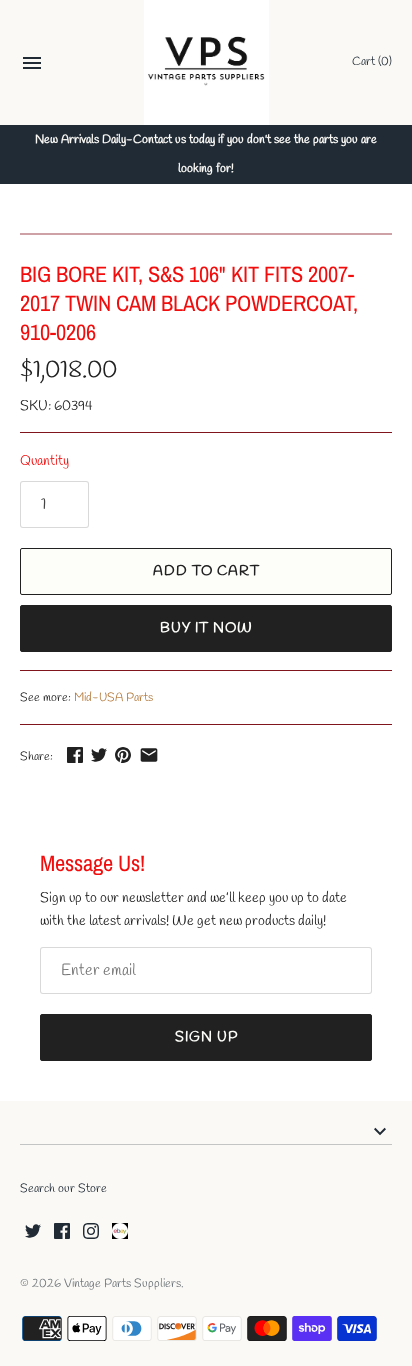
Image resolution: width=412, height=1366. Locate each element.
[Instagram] (91, 1232)
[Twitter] (33, 1232)
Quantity (44, 461)
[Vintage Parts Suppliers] (206, 62)
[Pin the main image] (123, 754)
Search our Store (63, 1189)
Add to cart (206, 571)
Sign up (206, 1037)
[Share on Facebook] (75, 754)
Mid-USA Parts (113, 698)
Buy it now (206, 628)
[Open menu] (32, 65)
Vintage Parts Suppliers (122, 1284)
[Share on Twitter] (99, 754)
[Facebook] (62, 1232)
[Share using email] (149, 754)
